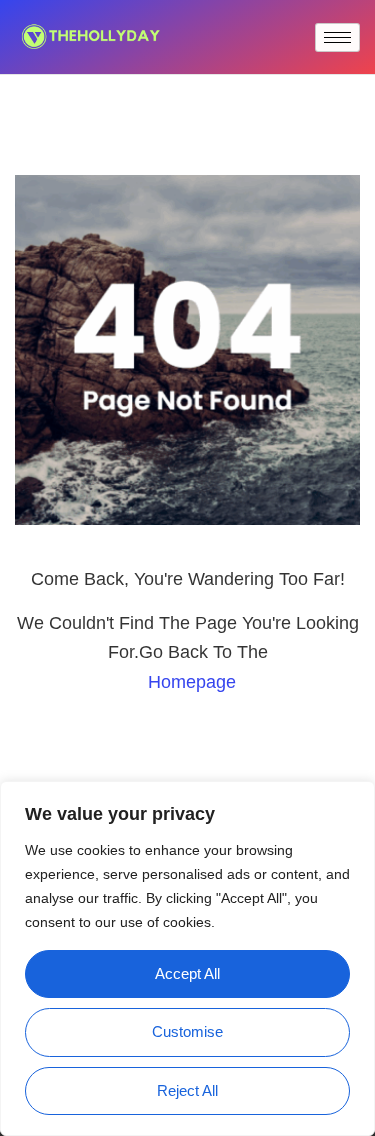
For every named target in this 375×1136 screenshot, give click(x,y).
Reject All (187, 1090)
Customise (187, 1031)
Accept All (187, 973)
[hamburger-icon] (337, 37)
